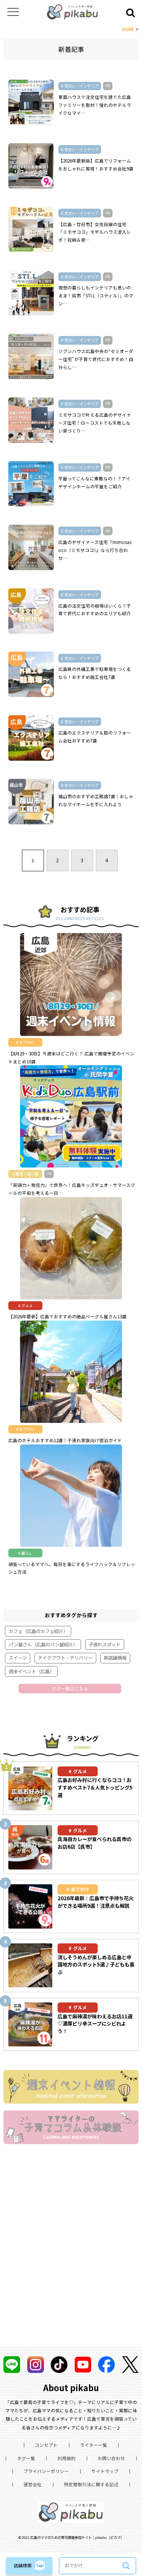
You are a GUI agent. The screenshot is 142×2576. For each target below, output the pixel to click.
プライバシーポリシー (46, 2471)
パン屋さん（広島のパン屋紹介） (43, 1644)
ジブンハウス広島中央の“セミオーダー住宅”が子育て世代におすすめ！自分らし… (96, 359)
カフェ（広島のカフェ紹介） (38, 1631)
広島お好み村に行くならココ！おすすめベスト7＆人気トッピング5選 (95, 1787)
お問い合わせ (111, 2458)
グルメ (80, 1771)
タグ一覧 (26, 2458)
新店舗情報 (115, 1658)
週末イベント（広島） (31, 1671)
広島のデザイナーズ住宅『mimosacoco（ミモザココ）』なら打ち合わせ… (95, 550)
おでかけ (80, 1889)
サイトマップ (105, 2471)
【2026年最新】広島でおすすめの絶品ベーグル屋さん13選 (67, 1316)
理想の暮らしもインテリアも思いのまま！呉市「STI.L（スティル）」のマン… (96, 295)
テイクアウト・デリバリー (65, 1658)
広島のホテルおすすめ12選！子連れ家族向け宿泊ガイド (65, 1440)
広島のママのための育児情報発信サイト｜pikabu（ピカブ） (77, 2537)
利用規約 (67, 2458)
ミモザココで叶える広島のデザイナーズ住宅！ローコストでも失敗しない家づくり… (95, 423)
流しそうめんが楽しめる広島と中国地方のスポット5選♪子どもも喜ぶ (96, 1965)
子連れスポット (105, 1644)
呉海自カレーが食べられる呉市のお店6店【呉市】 (94, 1843)
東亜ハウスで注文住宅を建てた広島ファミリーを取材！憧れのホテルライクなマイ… (95, 105)
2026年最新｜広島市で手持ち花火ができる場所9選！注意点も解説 (96, 1902)
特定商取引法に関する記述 (91, 2484)
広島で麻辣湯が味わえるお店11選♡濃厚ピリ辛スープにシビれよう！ (95, 2024)
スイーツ (18, 1658)
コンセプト (46, 2445)
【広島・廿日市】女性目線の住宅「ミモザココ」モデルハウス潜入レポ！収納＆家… (95, 232)
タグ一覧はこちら (70, 1688)
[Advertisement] (71, 2255)
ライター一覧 (94, 2445)
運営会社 (33, 2484)
